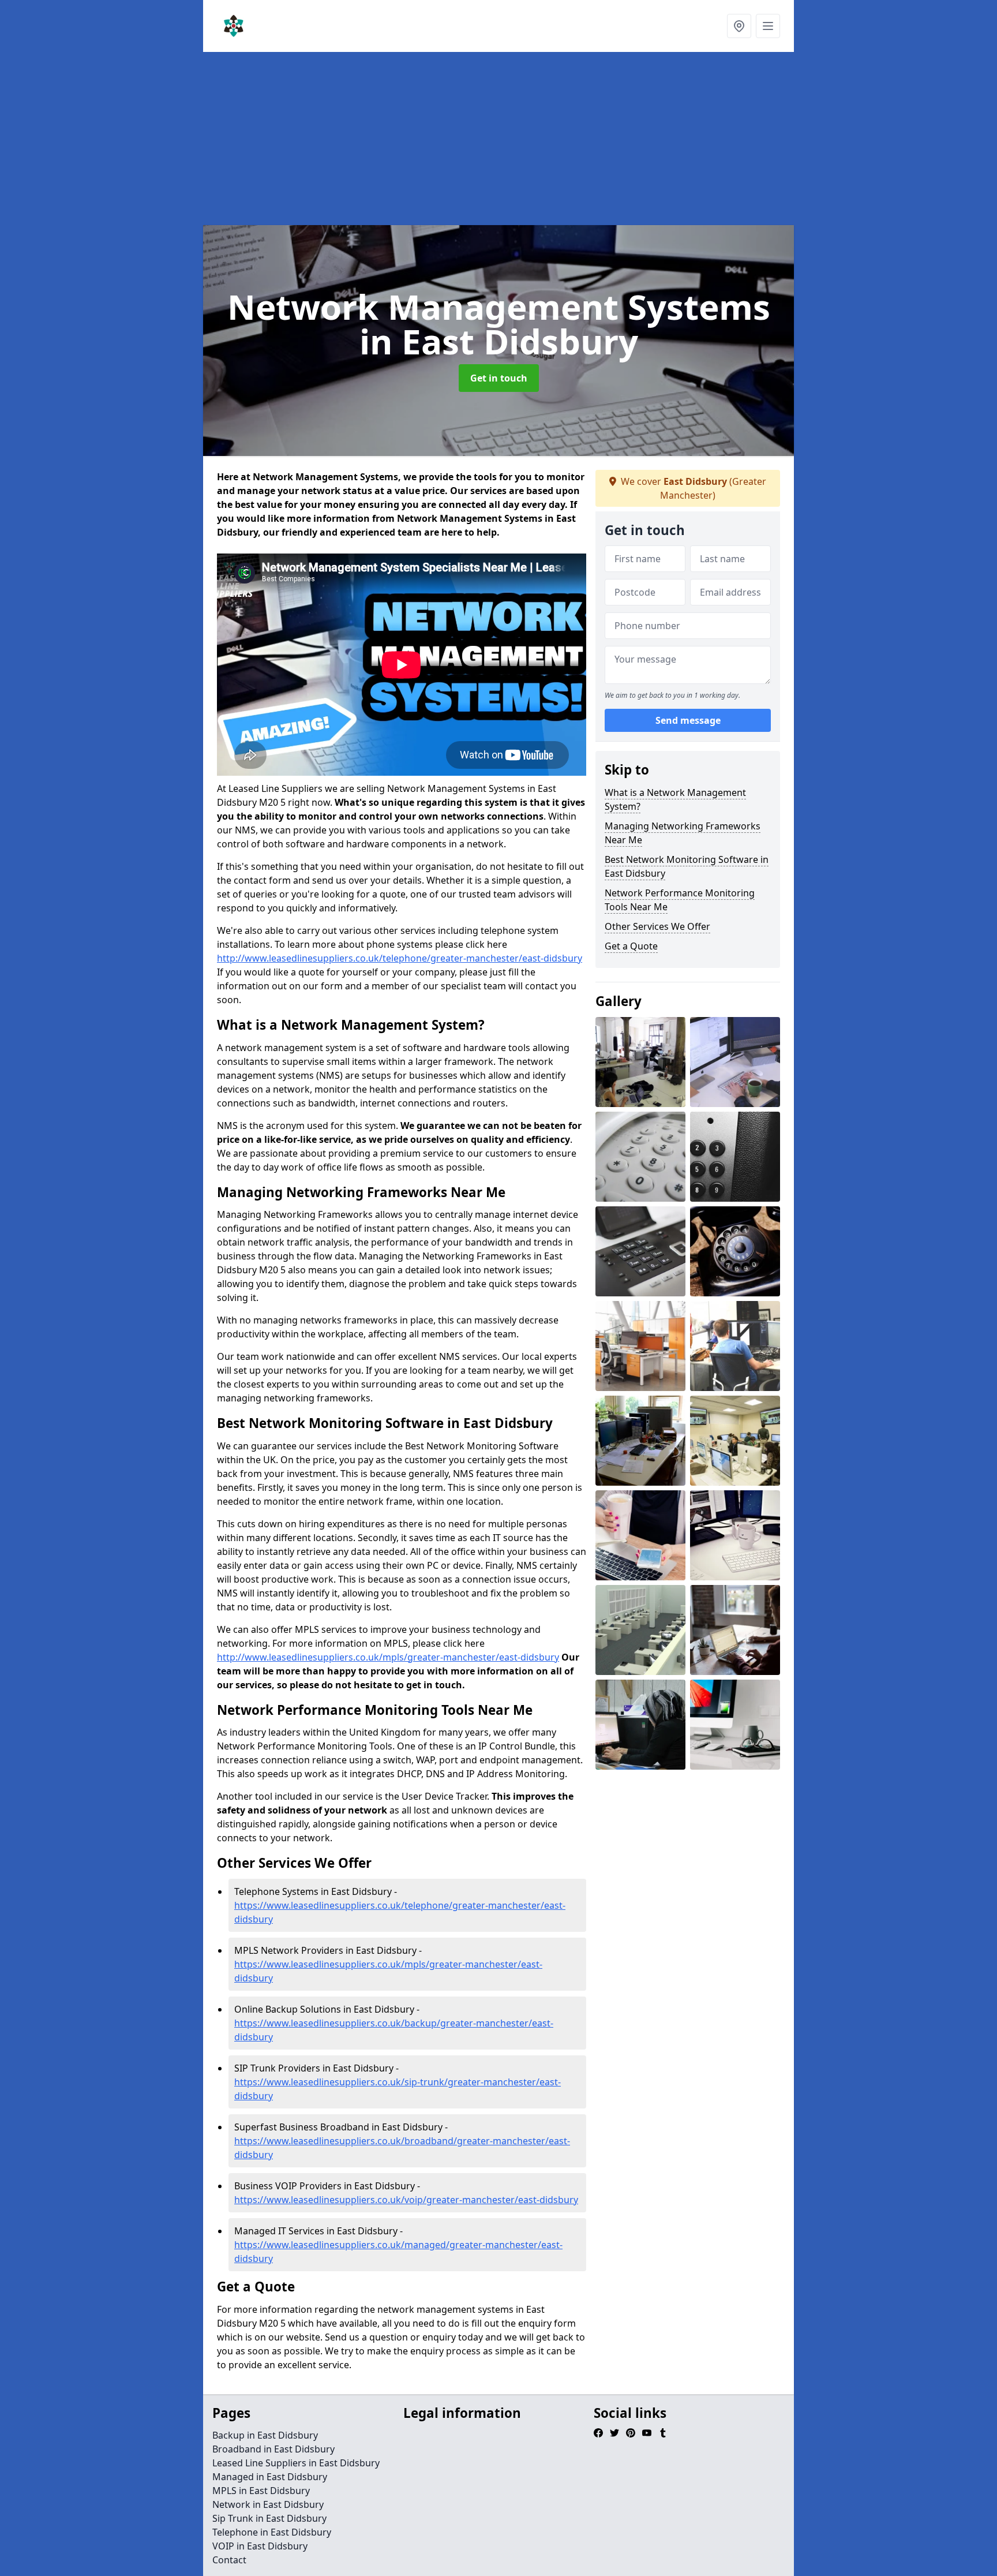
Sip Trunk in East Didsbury (269, 2518)
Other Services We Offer (657, 926)
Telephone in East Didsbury (272, 2532)
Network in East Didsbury (268, 2504)
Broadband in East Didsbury (273, 2449)
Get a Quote (631, 946)
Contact (229, 2560)
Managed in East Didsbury (270, 2477)
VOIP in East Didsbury (260, 2546)
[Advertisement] (549, 139)
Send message (688, 721)
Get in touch (499, 378)
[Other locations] (739, 26)
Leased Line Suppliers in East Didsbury (296, 2463)
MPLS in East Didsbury (261, 2491)
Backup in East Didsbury (265, 2435)
